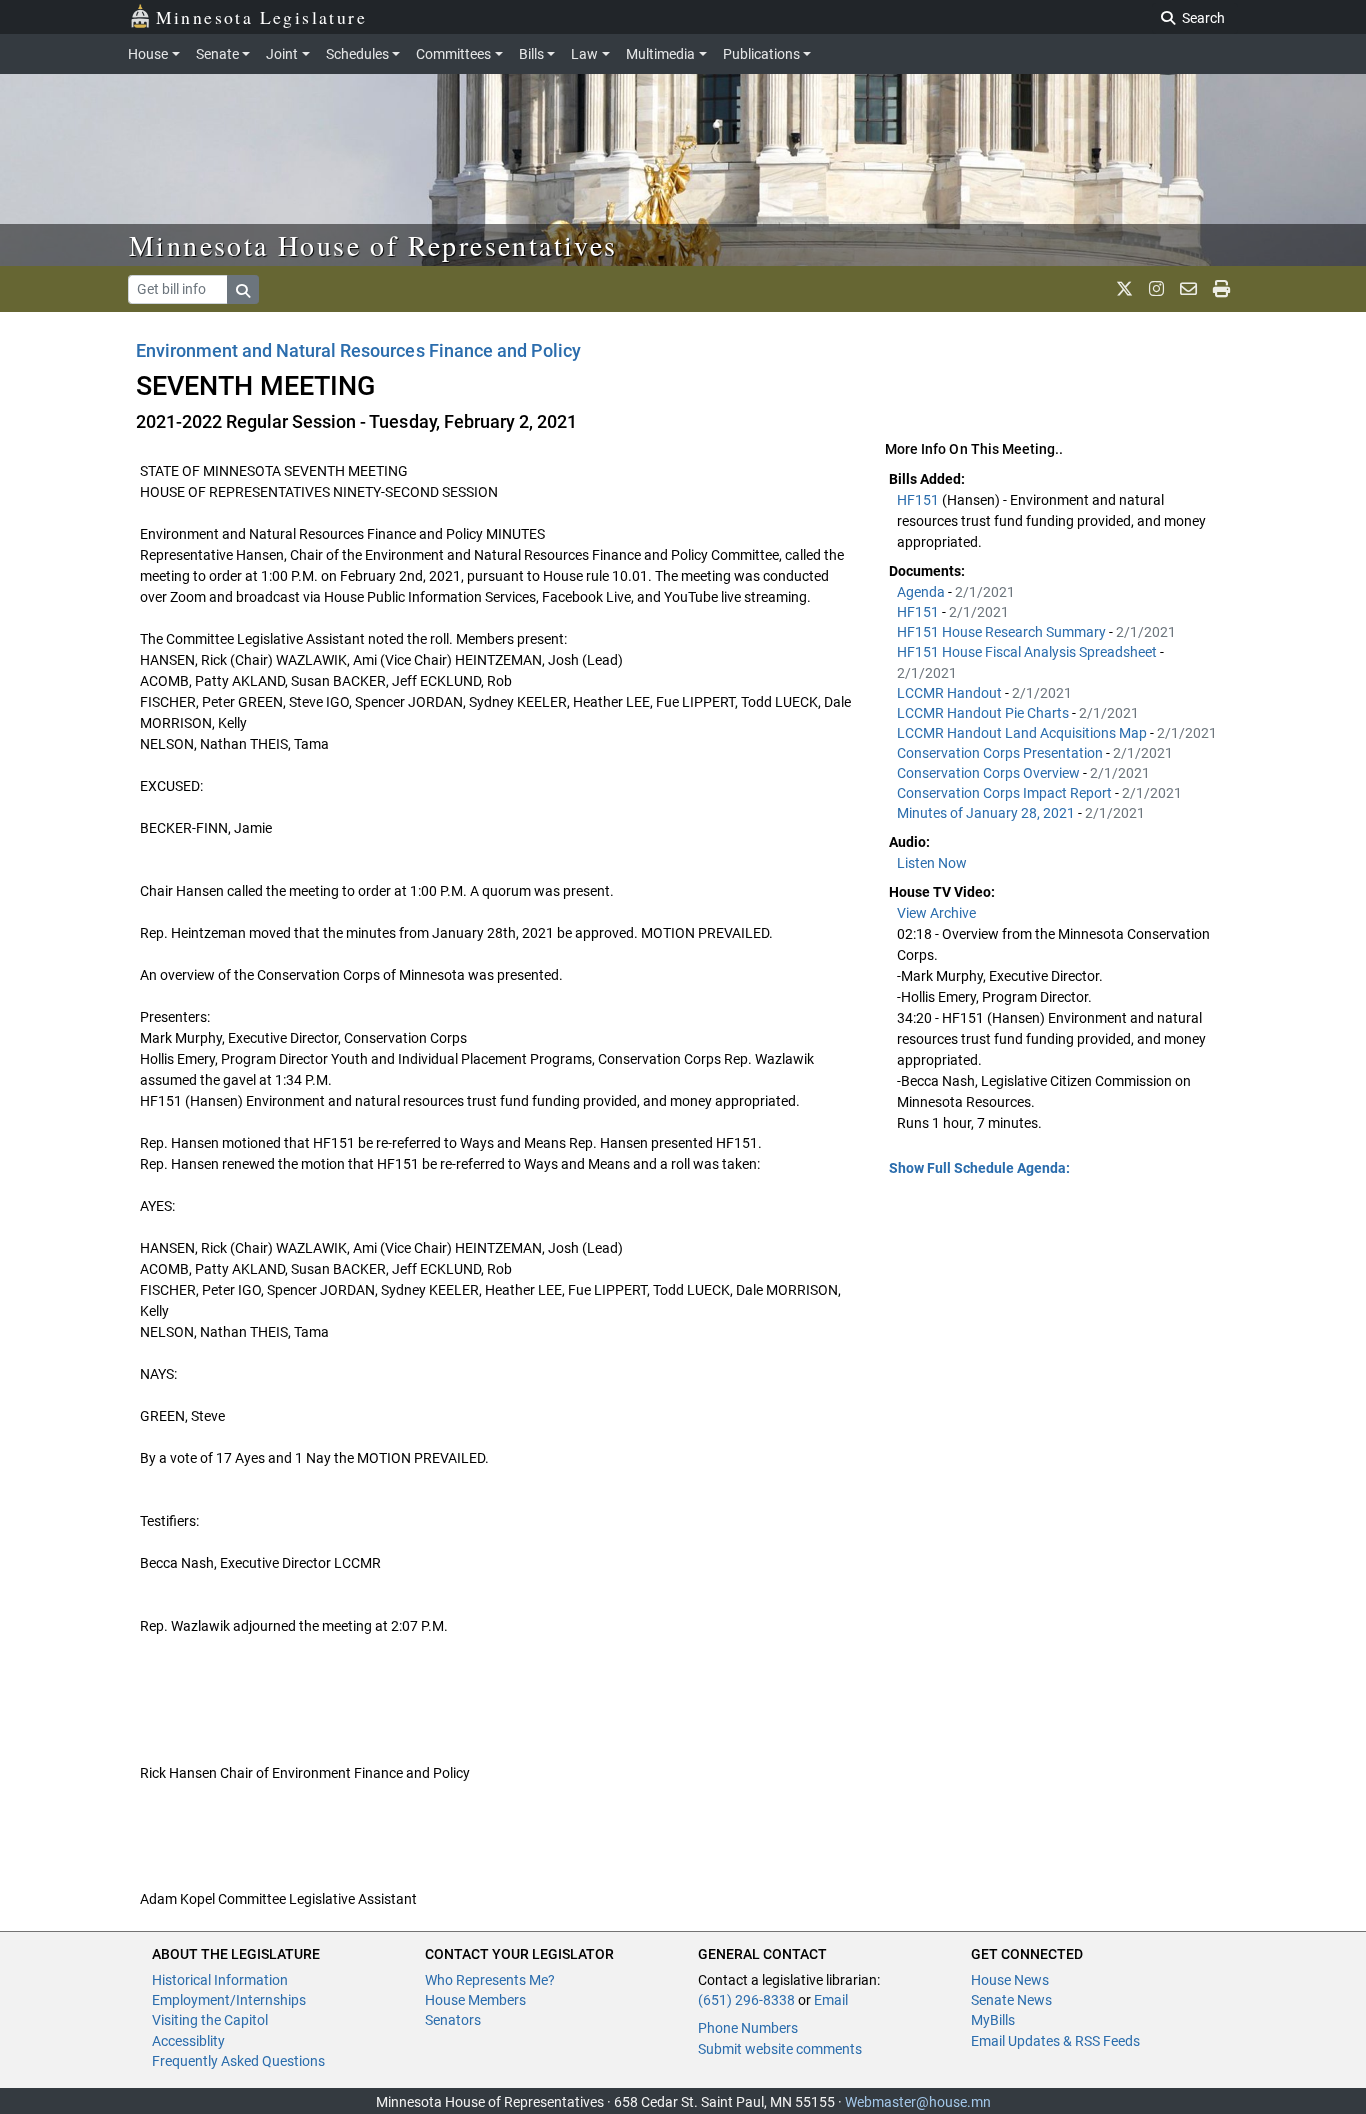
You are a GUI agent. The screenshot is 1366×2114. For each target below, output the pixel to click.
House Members (475, 2000)
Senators (453, 2020)
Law (584, 54)
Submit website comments (780, 2049)
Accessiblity (188, 2041)
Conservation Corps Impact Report (1006, 793)
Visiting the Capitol (210, 2020)
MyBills (993, 2020)
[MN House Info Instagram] (1156, 289)
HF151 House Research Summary (1003, 632)
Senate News (1011, 2000)
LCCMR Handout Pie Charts (984, 713)
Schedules (357, 54)
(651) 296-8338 (746, 2000)
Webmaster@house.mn (918, 2102)
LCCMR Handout (951, 693)
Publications (761, 54)
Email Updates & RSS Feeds (1055, 2041)
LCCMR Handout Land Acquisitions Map (1023, 733)
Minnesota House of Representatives (373, 245)
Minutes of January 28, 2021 (987, 813)
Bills (531, 54)
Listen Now (932, 863)
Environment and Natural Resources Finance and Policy (358, 350)
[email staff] (1188, 289)
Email (831, 2000)
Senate (217, 54)
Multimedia (660, 54)
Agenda (922, 592)
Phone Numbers (748, 2028)
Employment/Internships (229, 2000)
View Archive (936, 913)
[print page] (1221, 289)
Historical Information (220, 1980)
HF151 (919, 500)
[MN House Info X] (1124, 289)
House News (1010, 1980)
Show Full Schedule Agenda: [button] (979, 1168)
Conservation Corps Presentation (1001, 753)
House (148, 54)
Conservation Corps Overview (990, 773)
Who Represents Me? (490, 1980)
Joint (282, 54)
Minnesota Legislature (261, 17)
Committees (453, 54)
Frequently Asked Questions (238, 2061)
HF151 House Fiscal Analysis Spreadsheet (1028, 652)
